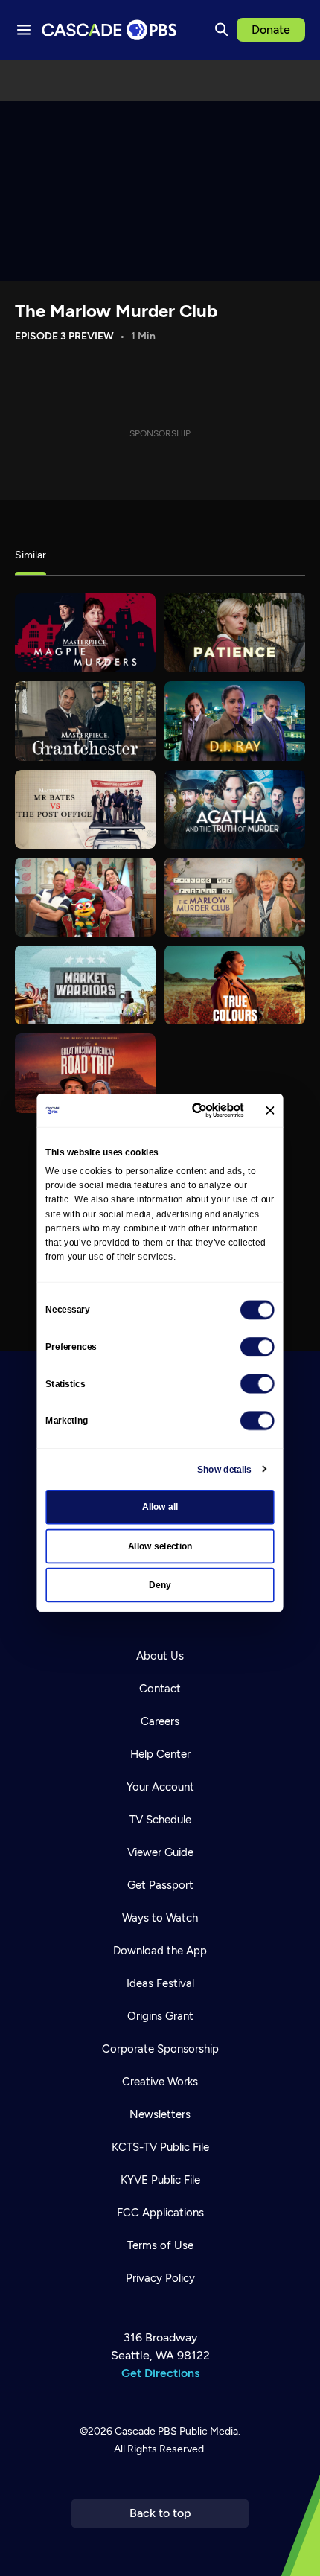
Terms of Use (160, 2245)
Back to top (160, 2513)
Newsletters (160, 2114)
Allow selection (160, 1546)
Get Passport (160, 1885)
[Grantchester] (85, 721)
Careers (160, 1721)
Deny (160, 1585)
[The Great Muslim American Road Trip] (85, 1073)
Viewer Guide (160, 1852)
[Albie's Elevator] (85, 897)
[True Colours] (235, 985)
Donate (271, 29)
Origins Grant (160, 2016)
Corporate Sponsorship (160, 2049)
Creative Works (160, 2082)
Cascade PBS (146, 2431)
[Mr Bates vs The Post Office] (85, 809)
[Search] (222, 30)
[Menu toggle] (24, 30)
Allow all (160, 1507)
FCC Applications (160, 2213)
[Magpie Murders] (85, 633)
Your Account (160, 1787)
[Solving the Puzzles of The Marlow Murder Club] (235, 897)
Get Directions (160, 2373)
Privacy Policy (160, 2278)
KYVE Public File (160, 2180)
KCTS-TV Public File (160, 2147)
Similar (31, 555)
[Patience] (235, 633)
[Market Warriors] (85, 985)
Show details (224, 1469)
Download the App (160, 1951)
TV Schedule (160, 1820)
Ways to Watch (160, 1918)
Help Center (160, 1754)
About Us (160, 1656)
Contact (160, 1689)
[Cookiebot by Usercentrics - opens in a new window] (193, 1110)
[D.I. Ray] (235, 721)
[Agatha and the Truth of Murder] (235, 809)
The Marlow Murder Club (116, 311)
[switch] (257, 1347)
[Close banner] (270, 1110)
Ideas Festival (160, 1983)
